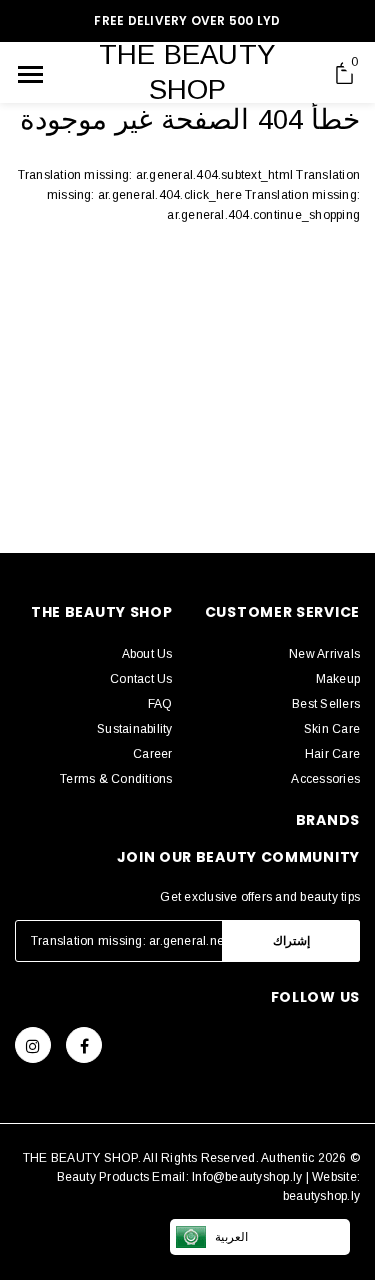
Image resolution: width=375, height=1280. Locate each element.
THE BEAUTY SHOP (187, 72)
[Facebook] (84, 1045)
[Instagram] (33, 1045)
